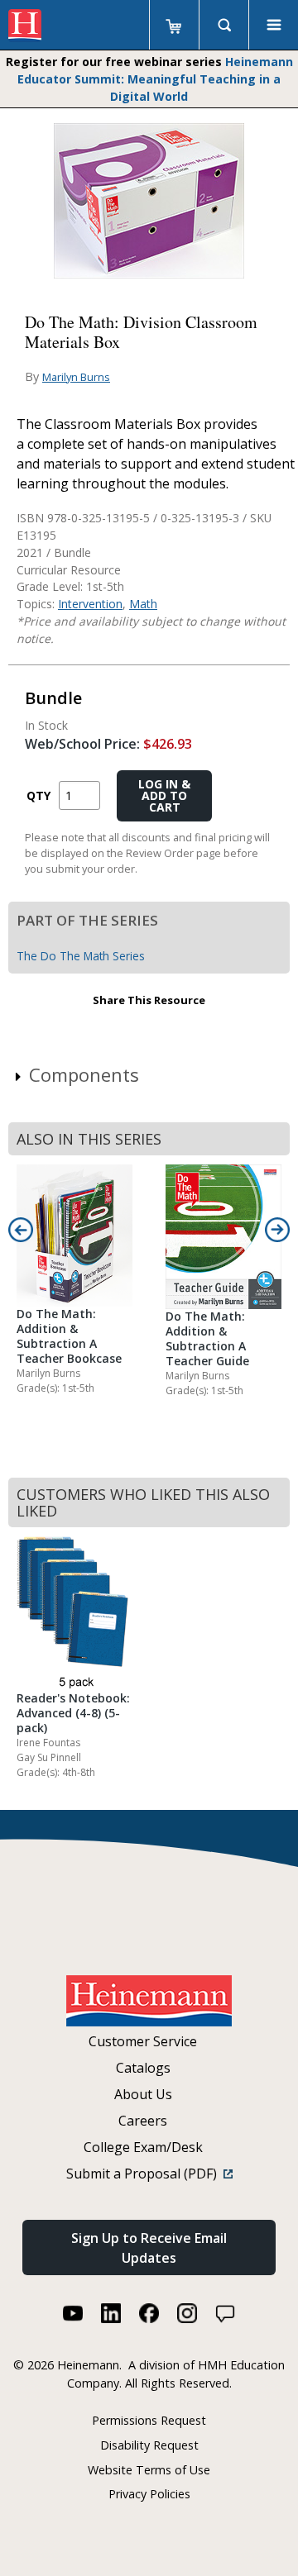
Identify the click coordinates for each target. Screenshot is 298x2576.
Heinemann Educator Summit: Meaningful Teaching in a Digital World (155, 79)
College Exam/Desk (143, 2147)
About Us (143, 2094)
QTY (38, 795)
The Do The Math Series (81, 956)
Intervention (90, 604)
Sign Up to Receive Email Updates (149, 2248)
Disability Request (149, 2445)
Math (143, 604)
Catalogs (143, 2068)
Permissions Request (149, 2420)
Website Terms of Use (149, 2470)
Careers (143, 2121)
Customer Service (143, 2041)
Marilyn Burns (76, 377)
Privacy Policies (149, 2494)
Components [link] (84, 1074)
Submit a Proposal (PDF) (145, 2174)
